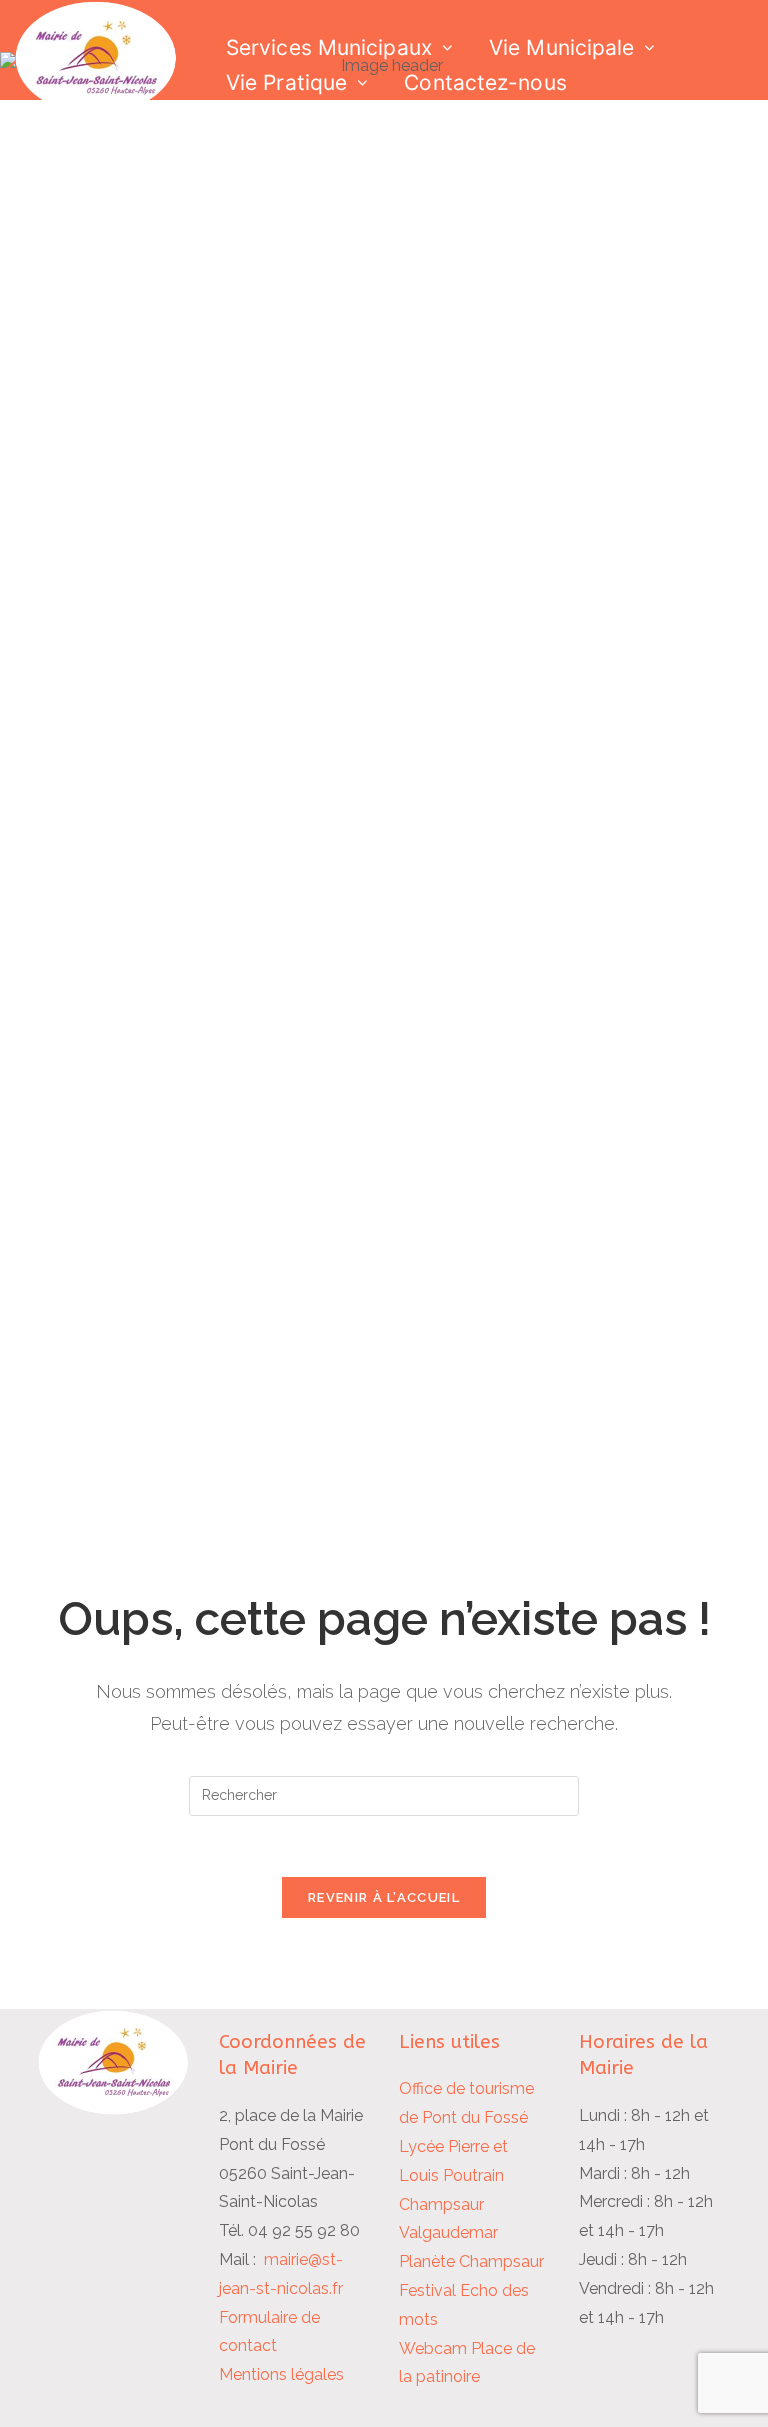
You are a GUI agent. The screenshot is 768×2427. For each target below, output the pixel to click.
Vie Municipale (561, 47)
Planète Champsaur (471, 2261)
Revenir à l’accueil (384, 1897)
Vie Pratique (286, 82)
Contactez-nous (485, 82)
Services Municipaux (329, 47)
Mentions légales (281, 2374)
